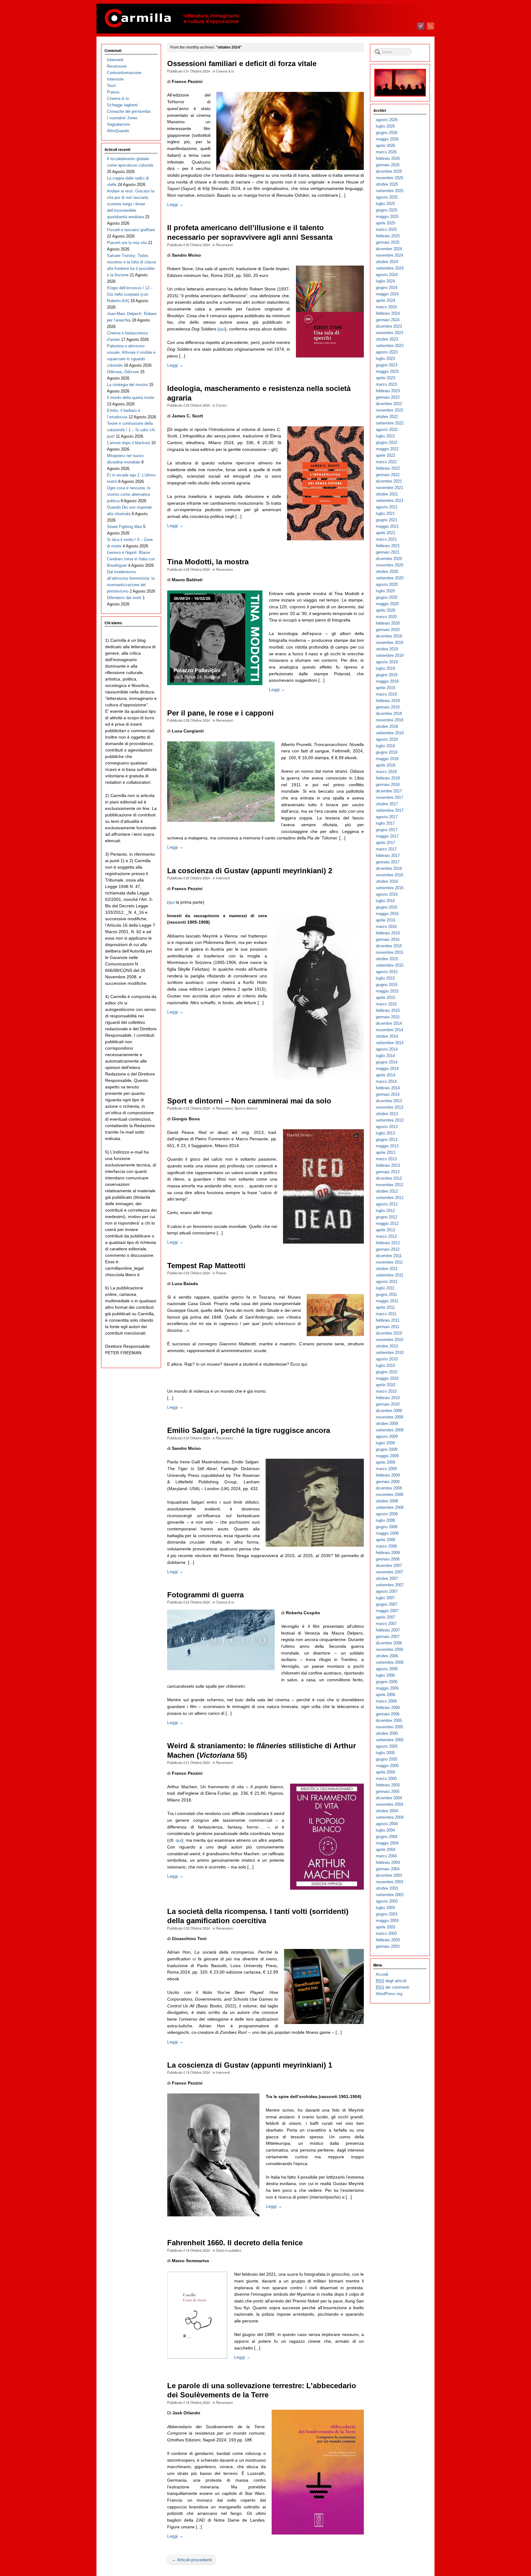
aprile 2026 (385, 146)
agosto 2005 (387, 1746)
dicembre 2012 (389, 1178)
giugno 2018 (387, 752)
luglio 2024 (385, 281)
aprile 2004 (385, 1850)
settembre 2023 (390, 346)
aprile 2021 (385, 533)
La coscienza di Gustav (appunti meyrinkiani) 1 (250, 2065)
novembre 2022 (389, 410)
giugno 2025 (387, 210)
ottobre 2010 (387, 1346)
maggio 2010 (387, 1378)
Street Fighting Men (124, 527)
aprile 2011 (385, 1307)
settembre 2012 (390, 1198)
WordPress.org (389, 1994)
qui (222, 329)
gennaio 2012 (388, 1249)
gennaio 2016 (388, 939)
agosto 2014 (387, 1049)
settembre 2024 (390, 268)
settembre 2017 (390, 810)
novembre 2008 (389, 1495)
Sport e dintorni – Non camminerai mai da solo (249, 1101)
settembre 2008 (390, 1507)
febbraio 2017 (388, 856)
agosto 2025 (387, 197)
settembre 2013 (390, 1120)
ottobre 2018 (387, 726)
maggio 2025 (387, 217)
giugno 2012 (387, 1217)
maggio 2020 (387, 604)
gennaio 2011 (387, 1327)
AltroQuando (118, 131)
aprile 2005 (385, 1772)
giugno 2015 (387, 985)
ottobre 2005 (387, 1733)
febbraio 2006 (388, 1708)
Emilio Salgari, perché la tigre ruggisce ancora (249, 1430)
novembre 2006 (389, 1649)
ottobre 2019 (387, 649)
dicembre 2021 (389, 481)
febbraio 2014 (388, 1088)
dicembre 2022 (389, 404)
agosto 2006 (387, 1669)
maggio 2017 (387, 836)
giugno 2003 (387, 1914)
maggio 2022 (387, 449)
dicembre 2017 (389, 791)
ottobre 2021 (387, 494)
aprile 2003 (385, 1927)
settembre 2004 (390, 1817)
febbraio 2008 (388, 1553)
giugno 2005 (387, 1759)
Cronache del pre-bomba (129, 111)
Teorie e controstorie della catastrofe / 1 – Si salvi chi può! (131, 430)
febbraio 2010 (388, 1398)
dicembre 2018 (389, 714)
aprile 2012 (385, 1230)
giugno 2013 (387, 1140)
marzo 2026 (386, 152)
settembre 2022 (390, 423)
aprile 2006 (385, 1695)
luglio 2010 (385, 1365)
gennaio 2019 (388, 707)
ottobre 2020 (387, 572)
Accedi (382, 1974)
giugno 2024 (387, 288)
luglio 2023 (385, 359)
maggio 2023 (387, 371)
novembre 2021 (389, 488)
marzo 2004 (386, 1856)
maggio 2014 (387, 1069)
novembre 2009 (389, 1417)
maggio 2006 (387, 1688)
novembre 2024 (389, 255)
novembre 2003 (389, 1882)
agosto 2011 (387, 1282)
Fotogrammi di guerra (205, 1595)
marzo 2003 (386, 1933)
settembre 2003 (390, 1895)
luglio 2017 (385, 823)
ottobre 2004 (387, 1811)
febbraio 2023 (388, 391)
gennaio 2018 (388, 785)
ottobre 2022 (387, 417)
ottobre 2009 (387, 1424)
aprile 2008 (385, 1540)
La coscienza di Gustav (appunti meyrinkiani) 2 (250, 871)
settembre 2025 (390, 191)
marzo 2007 (386, 1624)
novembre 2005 (389, 1727)
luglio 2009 (385, 1443)
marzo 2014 (386, 1081)
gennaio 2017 (388, 862)
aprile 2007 (385, 1617)
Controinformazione (124, 73)
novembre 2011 (389, 1262)
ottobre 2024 (387, 262)
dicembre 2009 (389, 1411)
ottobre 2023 (387, 339)
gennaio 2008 (388, 1559)
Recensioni (224, 245)
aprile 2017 (385, 843)
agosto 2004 (387, 1824)
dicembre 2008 (389, 1488)
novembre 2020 (389, 565)
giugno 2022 (387, 442)
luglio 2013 (385, 1133)
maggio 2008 (387, 1533)
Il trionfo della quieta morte (131, 398)
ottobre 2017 (387, 804)
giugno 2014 (387, 1062)
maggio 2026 (387, 139)
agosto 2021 (387, 507)
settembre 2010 (390, 1353)
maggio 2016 (387, 914)
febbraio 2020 (388, 623)
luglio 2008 (385, 1520)
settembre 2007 (390, 1585)
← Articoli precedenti (192, 2560)
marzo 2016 (386, 927)
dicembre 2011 (389, 1256)
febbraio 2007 (388, 1630)
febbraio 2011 (388, 1320)
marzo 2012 (386, 1236)
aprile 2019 (385, 688)
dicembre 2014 (389, 1023)
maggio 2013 (387, 1146)
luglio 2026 (385, 126)
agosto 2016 (387, 894)
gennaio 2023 (388, 397)
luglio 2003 (385, 1908)
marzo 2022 (386, 462)
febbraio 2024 (388, 313)
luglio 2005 (385, 1753)
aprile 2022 (385, 455)
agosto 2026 (387, 120)
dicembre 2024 (389, 249)
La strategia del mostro (127, 385)
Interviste (115, 79)
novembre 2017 (389, 797)
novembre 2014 (389, 1030)
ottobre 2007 (387, 1578)
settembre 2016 (390, 888)
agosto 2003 (387, 1901)
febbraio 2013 (388, 1165)
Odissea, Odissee (123, 372)
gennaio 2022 (388, 475)
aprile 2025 (385, 223)
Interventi (223, 878)
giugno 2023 (387, 365)
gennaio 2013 (388, 1172)
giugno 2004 (387, 1837)
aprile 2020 (385, 610)
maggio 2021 (387, 526)
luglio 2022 (385, 436)
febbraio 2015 (388, 1010)
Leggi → (175, 204)
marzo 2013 (386, 1159)
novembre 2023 (389, 333)
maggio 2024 (387, 294)
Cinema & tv (225, 71)
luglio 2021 (385, 513)
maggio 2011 (387, 1301)
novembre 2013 (389, 1107)
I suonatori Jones (122, 118)
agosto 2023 (387, 352)
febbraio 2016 (388, 933)
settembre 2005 (390, 1740)
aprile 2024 (385, 300)
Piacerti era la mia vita (127, 243)
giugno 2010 (387, 1372)
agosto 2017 (387, 817)
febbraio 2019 (388, 701)
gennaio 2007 (388, 1637)
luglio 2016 (385, 901)
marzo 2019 (386, 694)
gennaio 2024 (388, 320)
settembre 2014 (390, 1043)
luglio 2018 (385, 746)
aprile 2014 (385, 1075)
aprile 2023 (385, 378)
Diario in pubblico (229, 2250)
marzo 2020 (386, 617)
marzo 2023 (386, 384)
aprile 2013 (385, 1152)
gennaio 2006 (388, 1714)
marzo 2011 (386, 1314)
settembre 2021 (390, 501)
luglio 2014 (385, 1056)
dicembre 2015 (389, 946)
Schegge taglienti (122, 105)
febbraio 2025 (388, 236)
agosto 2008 (387, 1514)
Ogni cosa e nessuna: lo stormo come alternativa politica (129, 494)
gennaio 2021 (388, 552)
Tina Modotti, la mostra (208, 562)
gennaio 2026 (388, 165)
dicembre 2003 (389, 1875)
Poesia (221, 1273)
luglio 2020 (385, 591)
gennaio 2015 (388, 1017)
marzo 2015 (386, 1004)
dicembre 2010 (389, 1333)
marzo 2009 (386, 1469)
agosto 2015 (387, 972)
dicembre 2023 (389, 326)
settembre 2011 (389, 1275)
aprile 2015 (385, 998)
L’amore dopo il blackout (128, 443)
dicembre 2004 (389, 1798)
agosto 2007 (387, 1591)
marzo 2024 (386, 307)
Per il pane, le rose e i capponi (220, 713)
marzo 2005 (386, 1779)
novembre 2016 (389, 875)
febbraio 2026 (388, 158)
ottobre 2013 (387, 1114)
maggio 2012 (387, 1223)
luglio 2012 (385, 1211)
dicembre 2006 (389, 1643)
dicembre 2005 (389, 1720)
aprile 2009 (385, 1462)
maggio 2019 (387, 681)
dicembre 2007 (389, 1566)
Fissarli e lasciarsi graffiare (131, 230)
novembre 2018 (389, 720)
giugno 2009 (387, 1449)
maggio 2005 (387, 1766)
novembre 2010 (389, 1340)
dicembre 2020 (389, 559)
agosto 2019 (387, 662)
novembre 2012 (389, 1185)
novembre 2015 (389, 952)
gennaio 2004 (388, 1869)
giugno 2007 (387, 1604)
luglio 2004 (385, 1830)
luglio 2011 (385, 1288)
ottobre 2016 (387, 881)
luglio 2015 (385, 978)
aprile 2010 (385, 1385)
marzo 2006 (386, 1701)
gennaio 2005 (388, 1791)
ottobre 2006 (387, 1656)
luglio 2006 (385, 1675)
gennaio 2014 (388, 1094)
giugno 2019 (387, 675)
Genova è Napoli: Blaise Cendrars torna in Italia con (131, 559)
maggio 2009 (387, 1456)
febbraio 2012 (388, 1243)
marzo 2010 (386, 1391)
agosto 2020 (387, 584)
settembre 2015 (390, 965)
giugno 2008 (387, 1527)
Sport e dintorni (246, 1108)
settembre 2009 (390, 1430)
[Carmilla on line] (265, 19)
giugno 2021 (387, 520)
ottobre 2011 (387, 1269)
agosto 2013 (387, 1127)
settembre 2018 (390, 733)
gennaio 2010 (388, 1404)
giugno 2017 (387, 830)
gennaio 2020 (388, 630)
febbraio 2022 (388, 468)
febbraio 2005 (388, 1785)
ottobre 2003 (387, 1888)
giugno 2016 (387, 907)
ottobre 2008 (387, 1501)
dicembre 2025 (389, 171)
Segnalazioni (118, 124)
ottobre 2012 (387, 1191)
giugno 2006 (387, 1682)
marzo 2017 (386, 849)
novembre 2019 (389, 643)
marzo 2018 (386, 772)
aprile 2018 (385, 765)
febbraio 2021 (388, 546)
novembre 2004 (389, 1804)
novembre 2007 (389, 1572)
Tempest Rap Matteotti (206, 1266)
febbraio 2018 (388, 778)
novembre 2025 (389, 178)
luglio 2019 (385, 668)
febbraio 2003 (388, 1940)
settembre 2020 (390, 578)
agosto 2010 (387, 1359)
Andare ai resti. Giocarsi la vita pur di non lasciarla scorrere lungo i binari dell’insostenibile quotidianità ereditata (131, 204)
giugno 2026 (387, 133)
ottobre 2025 (387, 184)
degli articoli (391, 1981)
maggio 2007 (387, 1611)
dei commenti (393, 1987)
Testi (111, 86)
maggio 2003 (387, 1921)
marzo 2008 (386, 1546)
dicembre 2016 (389, 868)
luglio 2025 (385, 204)
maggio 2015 (387, 991)
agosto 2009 (387, 1436)
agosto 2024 (387, 275)
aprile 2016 (385, 920)
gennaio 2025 (388, 242)
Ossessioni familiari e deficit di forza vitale (242, 64)
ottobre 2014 (387, 1036)
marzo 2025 (386, 229)
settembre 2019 (390, 655)
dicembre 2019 (389, 636)
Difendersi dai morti (124, 598)
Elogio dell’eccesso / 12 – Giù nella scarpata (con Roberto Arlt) (130, 294)
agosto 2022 (387, 430)
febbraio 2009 (388, 1475)
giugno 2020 (387, 597)
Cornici (221, 405)
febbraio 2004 (388, 1862)
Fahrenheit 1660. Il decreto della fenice (235, 2243)
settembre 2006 (390, 1662)
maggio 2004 (387, 1843)
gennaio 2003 (388, 1946)
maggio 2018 (387, 759)
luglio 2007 (385, 1598)
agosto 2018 (387, 739)
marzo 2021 (386, 539)
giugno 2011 (386, 1294)
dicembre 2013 (389, 1101)
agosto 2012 (387, 1204)
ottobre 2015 (387, 959)
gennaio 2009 (388, 1482)
